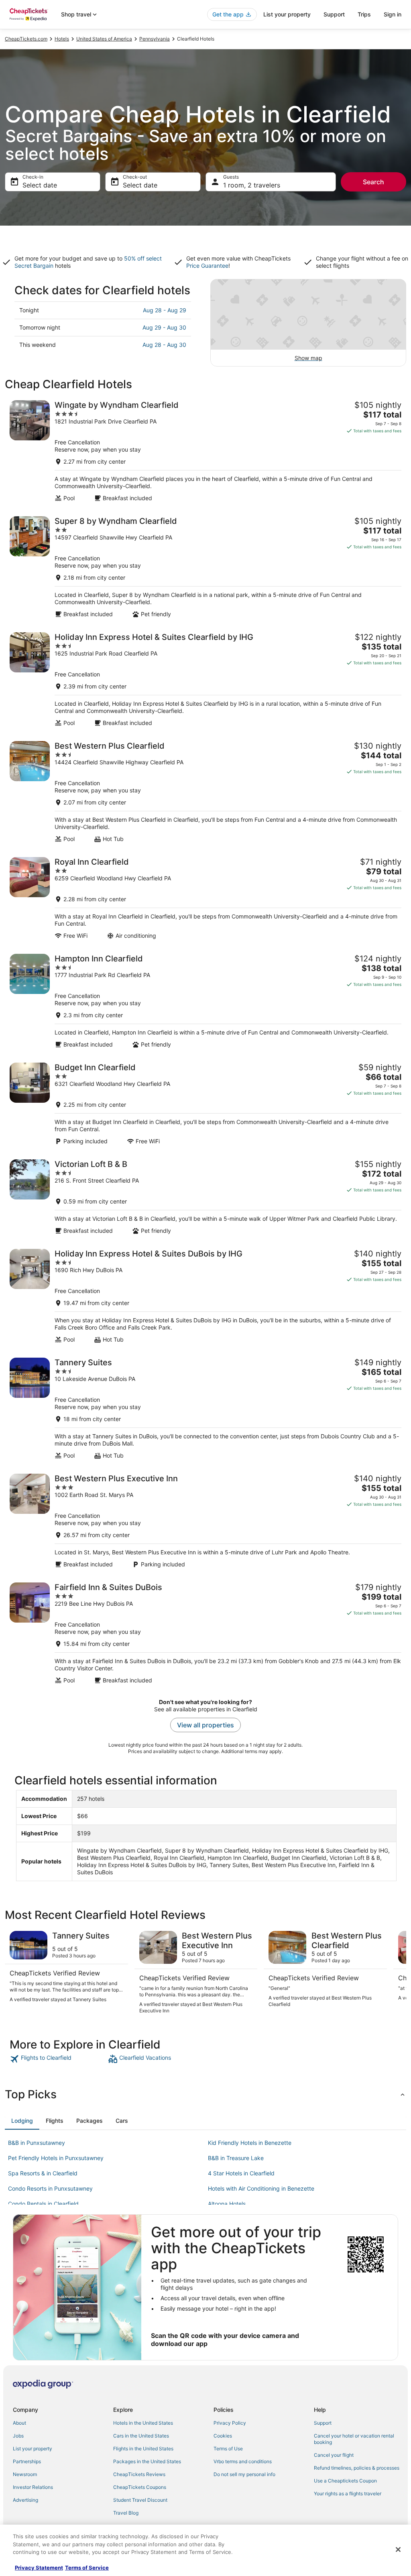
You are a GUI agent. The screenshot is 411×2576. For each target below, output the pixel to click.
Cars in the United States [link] (141, 2436)
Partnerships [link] (27, 2461)
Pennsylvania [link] (155, 39)
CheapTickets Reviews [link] (139, 2474)
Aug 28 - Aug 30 (164, 345)
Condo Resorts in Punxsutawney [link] (50, 2188)
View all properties (205, 1725)
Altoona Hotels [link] (227, 2204)
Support (334, 14)
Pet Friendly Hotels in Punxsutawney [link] (56, 2158)
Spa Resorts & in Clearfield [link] (43, 2173)
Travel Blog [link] (126, 2513)
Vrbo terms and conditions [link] (243, 2461)
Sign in (393, 14)
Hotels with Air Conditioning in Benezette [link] (261, 2188)
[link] (58, 2059)
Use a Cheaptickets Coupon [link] (345, 2481)
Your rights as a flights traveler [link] (348, 2494)
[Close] (398, 2550)
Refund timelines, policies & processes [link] (357, 2468)
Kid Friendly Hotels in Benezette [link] (250, 2143)
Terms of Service (87, 2568)
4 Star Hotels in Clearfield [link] (241, 2173)
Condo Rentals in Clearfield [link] (43, 2204)
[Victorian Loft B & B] (205, 1197)
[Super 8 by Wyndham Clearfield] (205, 567)
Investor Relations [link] (33, 2487)
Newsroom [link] (25, 2474)
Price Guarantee (207, 266)
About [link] (19, 2423)
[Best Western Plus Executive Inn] (205, 1521)
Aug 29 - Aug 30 (164, 327)
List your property (287, 14)
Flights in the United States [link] (143, 2449)
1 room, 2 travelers (252, 185)
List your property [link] (33, 2449)
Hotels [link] (62, 39)
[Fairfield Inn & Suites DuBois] (205, 1633)
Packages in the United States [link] (147, 2461)
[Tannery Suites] (205, 1408)
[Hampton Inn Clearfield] (205, 1001)
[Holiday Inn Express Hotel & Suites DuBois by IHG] (205, 1296)
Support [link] (323, 2423)
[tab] (22, 2121)
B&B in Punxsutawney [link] (37, 2143)
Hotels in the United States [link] (143, 2423)
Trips (364, 14)
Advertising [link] (25, 2500)
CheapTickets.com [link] (26, 39)
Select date (40, 185)
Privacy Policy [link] (230, 2423)
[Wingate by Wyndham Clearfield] (205, 451)
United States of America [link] (104, 39)
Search (373, 182)
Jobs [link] (18, 2436)
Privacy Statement (39, 2568)
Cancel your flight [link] (334, 2455)
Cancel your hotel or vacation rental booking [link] (354, 2439)
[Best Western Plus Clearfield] (205, 792)
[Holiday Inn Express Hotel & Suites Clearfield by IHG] (205, 679)
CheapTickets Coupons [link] (140, 2487)
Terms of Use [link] (228, 2449)
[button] (205, 2094)
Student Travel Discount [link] (140, 2500)
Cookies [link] (223, 2436)
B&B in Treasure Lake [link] (236, 2158)
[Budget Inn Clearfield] (205, 1104)
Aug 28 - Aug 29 (165, 310)
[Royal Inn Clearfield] (205, 898)
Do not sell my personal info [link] (244, 2474)
